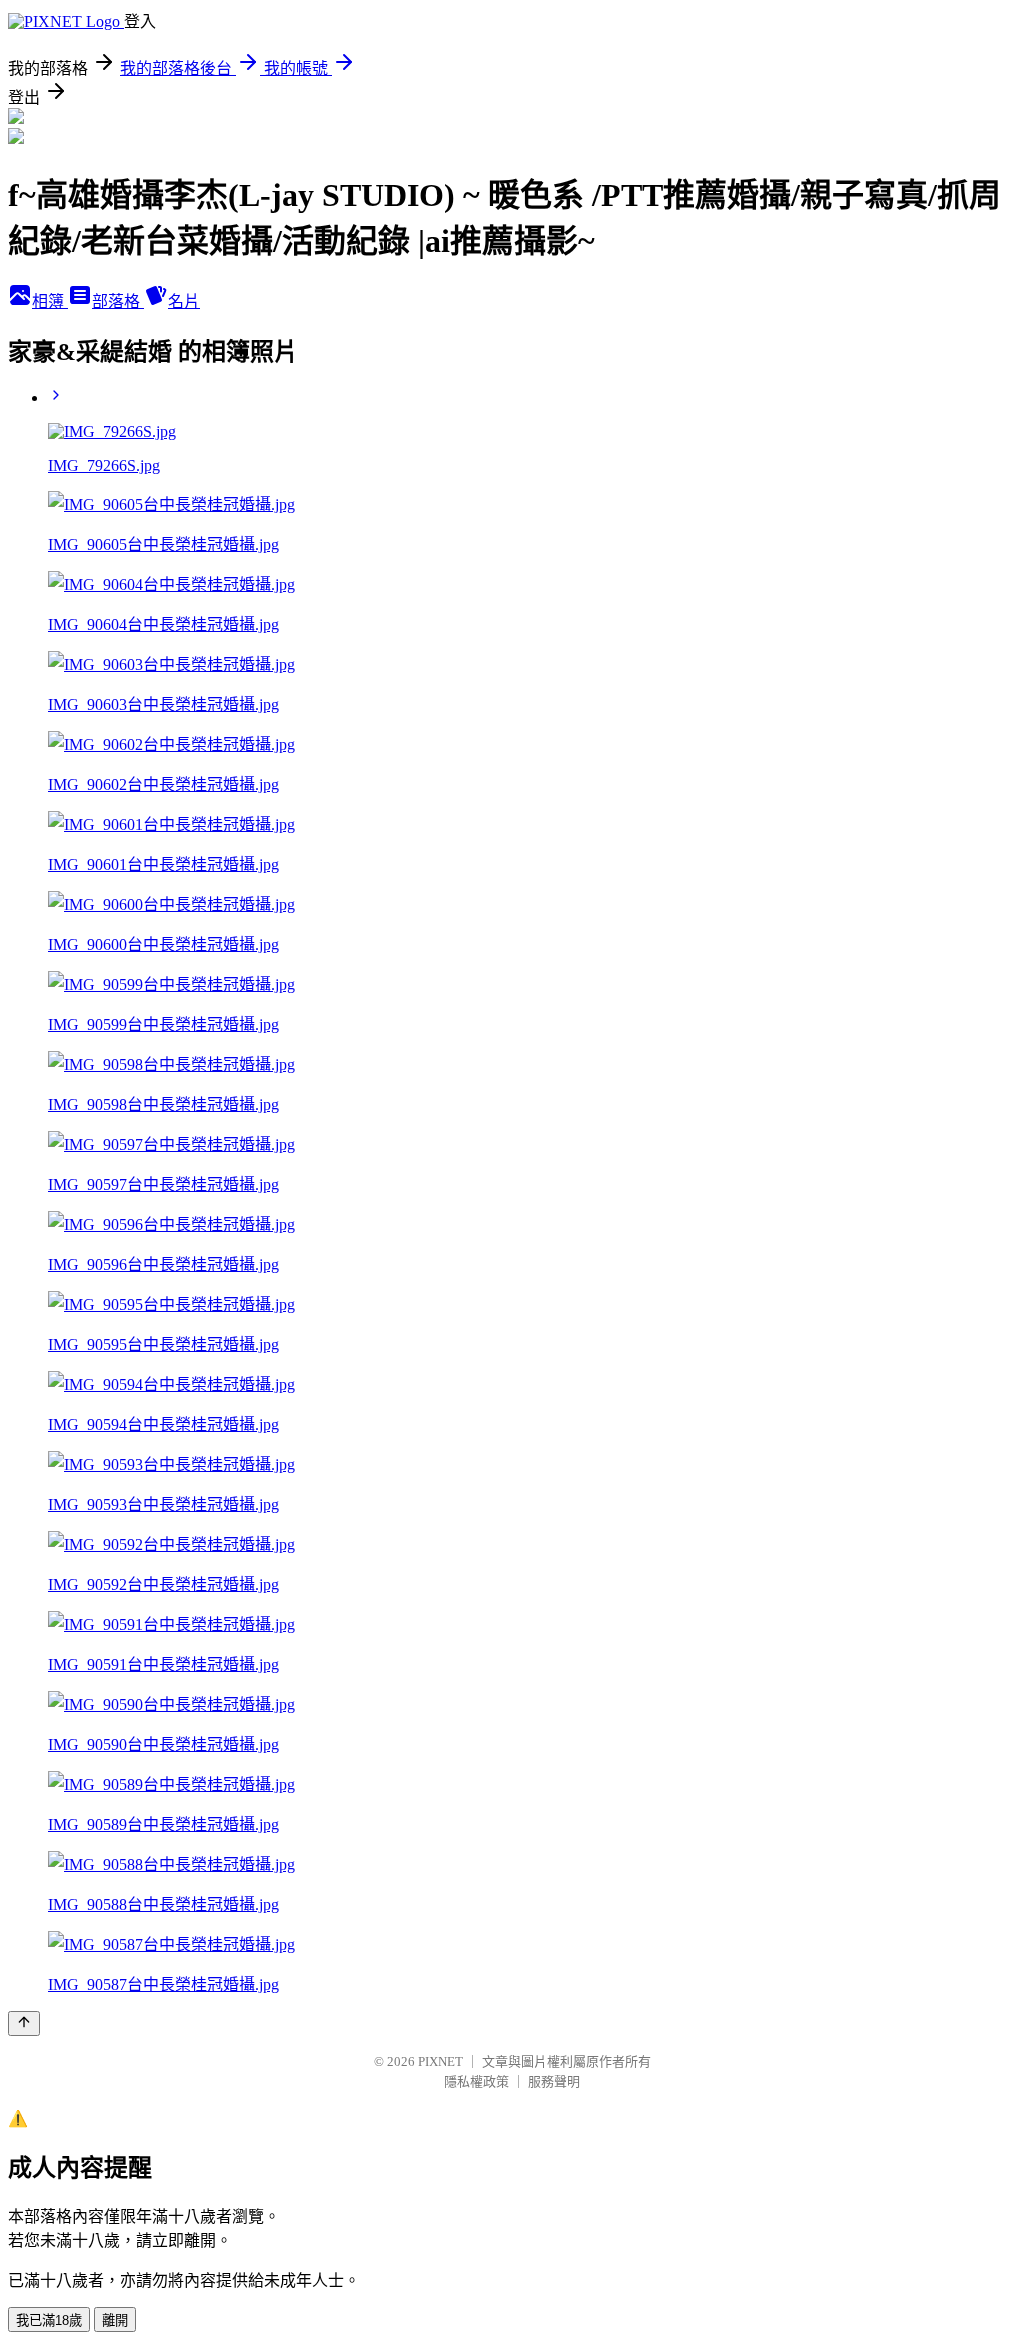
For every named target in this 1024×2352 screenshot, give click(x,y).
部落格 (118, 301)
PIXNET (440, 2061)
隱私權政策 (476, 2081)
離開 (115, 2320)
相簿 (50, 301)
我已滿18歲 (49, 2320)
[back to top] (24, 2023)
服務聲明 (554, 2081)
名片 (184, 301)
